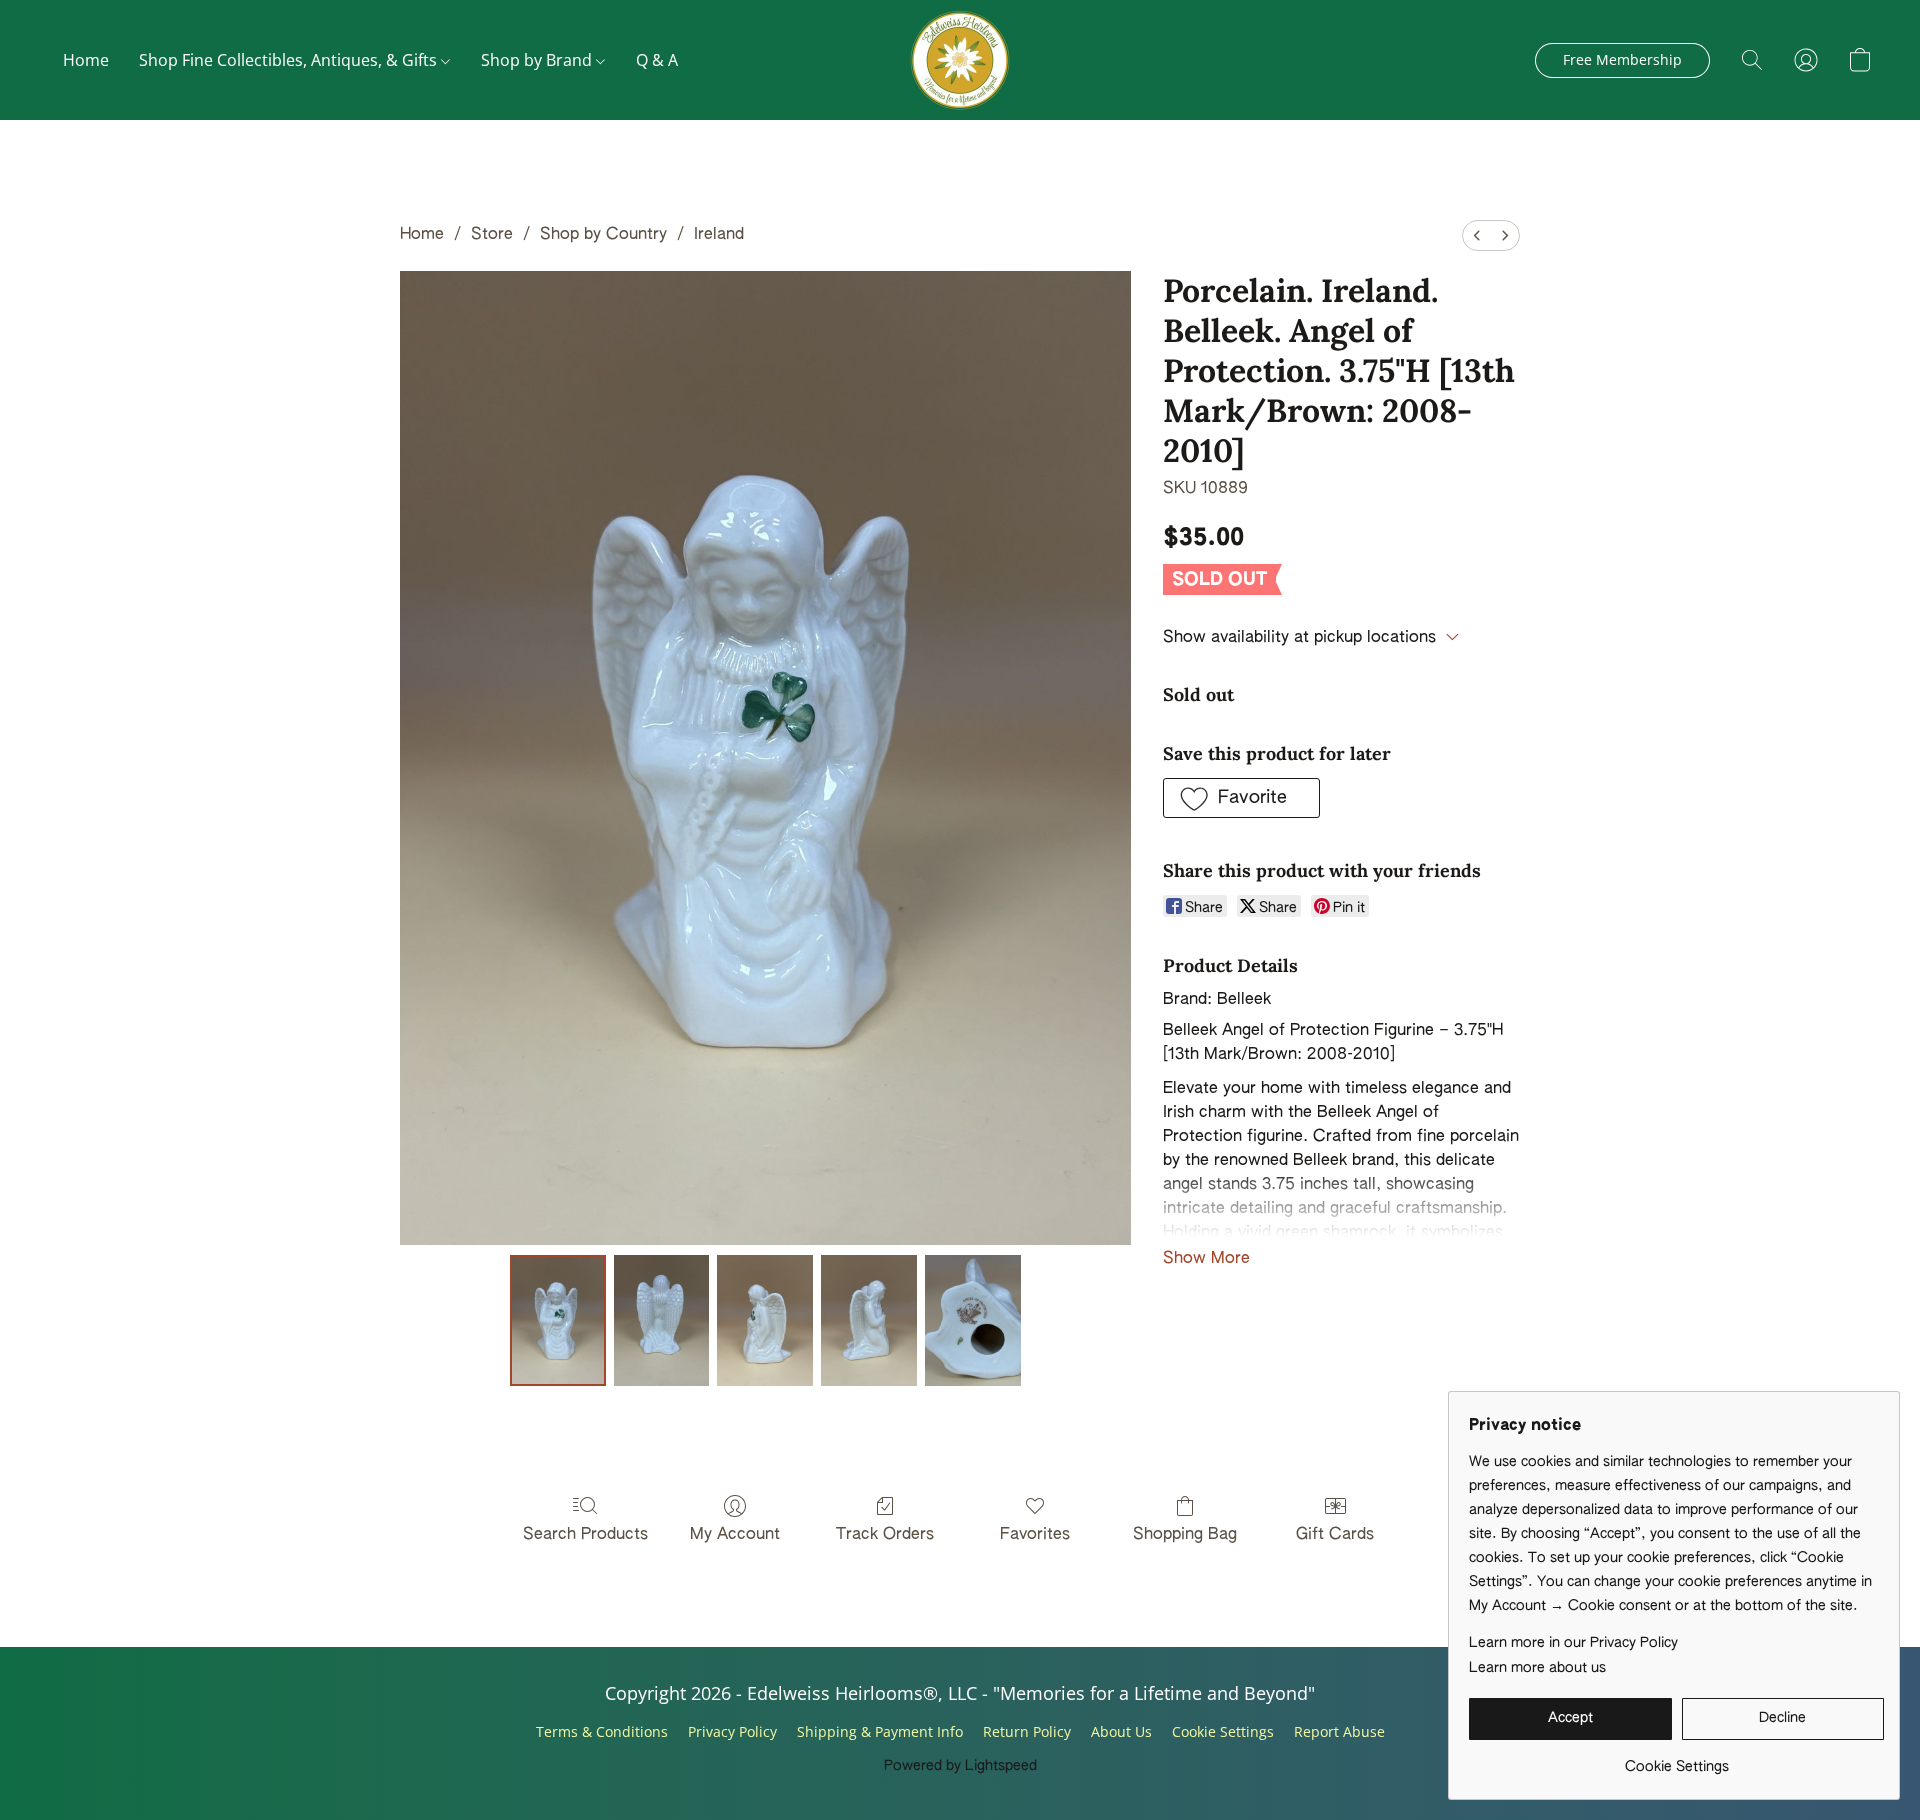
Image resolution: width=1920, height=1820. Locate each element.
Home (86, 60)
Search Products (585, 1535)
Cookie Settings (1223, 1731)
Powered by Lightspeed (960, 1766)
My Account (735, 1535)
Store (492, 235)
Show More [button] (1206, 1259)
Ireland (719, 235)
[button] (960, 60)
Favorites (1035, 1535)
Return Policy (1027, 1731)
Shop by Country (603, 235)
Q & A (657, 60)
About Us (1121, 1731)
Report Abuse (1339, 1731)
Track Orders (885, 1535)
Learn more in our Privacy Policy (1573, 1643)
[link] (1676, 1759)
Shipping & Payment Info (880, 1731)
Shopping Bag (1185, 1535)
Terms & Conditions (602, 1731)
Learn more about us (1537, 1668)
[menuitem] (1477, 235)
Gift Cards (1335, 1535)
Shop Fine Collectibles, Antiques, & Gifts (290, 60)
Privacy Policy (732, 1731)
